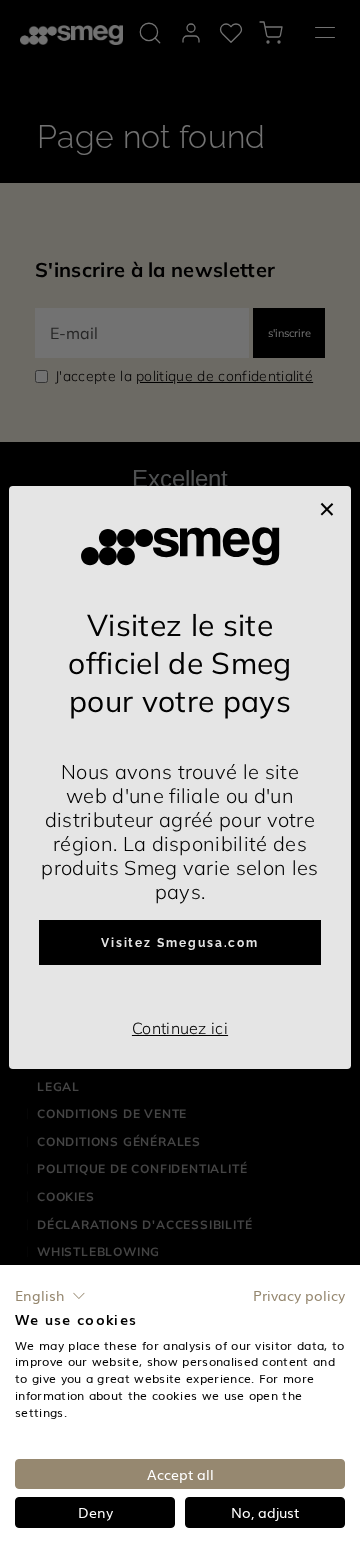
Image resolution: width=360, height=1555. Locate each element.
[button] (50, 1296)
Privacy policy (299, 1295)
